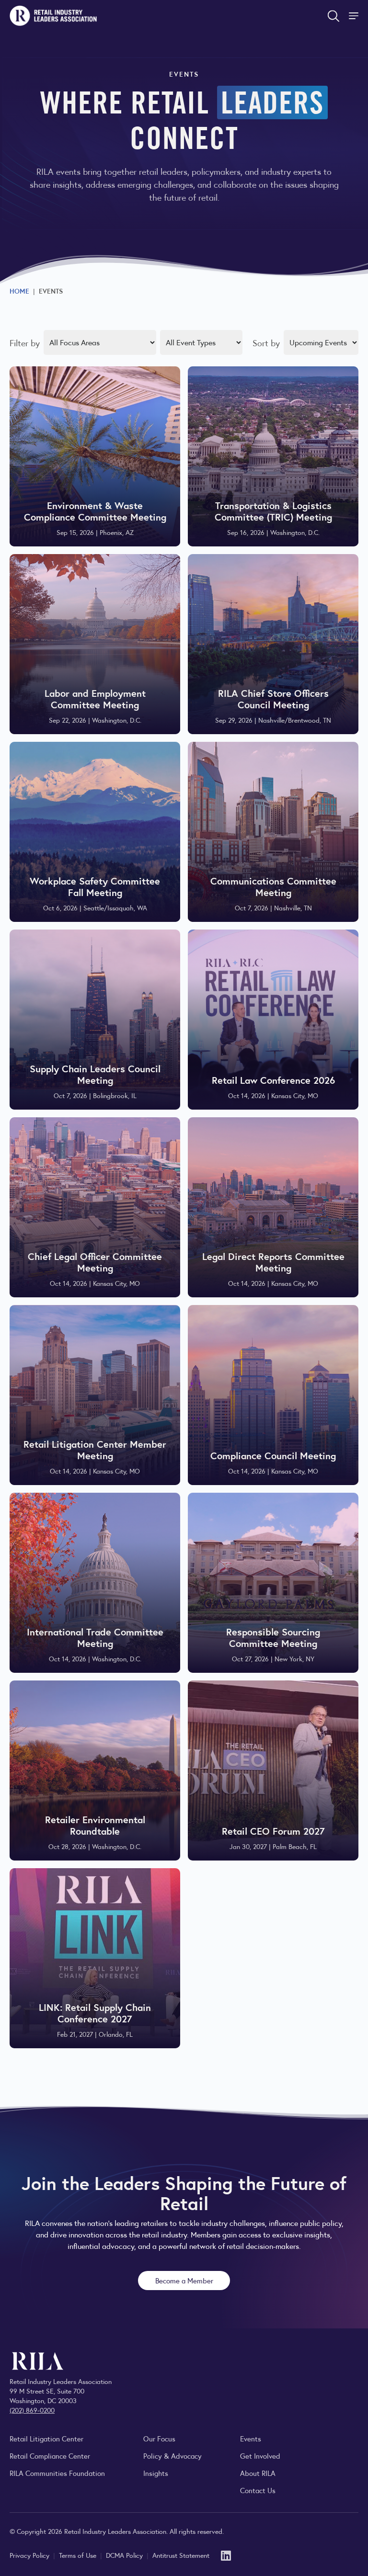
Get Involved (260, 2456)
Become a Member (184, 2280)
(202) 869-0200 (32, 2410)
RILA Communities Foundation (57, 2473)
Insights (156, 2473)
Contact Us (258, 2490)
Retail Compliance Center (50, 2456)
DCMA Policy (125, 2555)
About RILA (258, 2473)
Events (251, 2438)
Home (19, 291)
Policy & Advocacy (172, 2456)
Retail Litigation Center (46, 2438)
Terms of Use (79, 2555)
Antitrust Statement (181, 2555)
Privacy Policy (30, 2555)
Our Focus (159, 2438)
